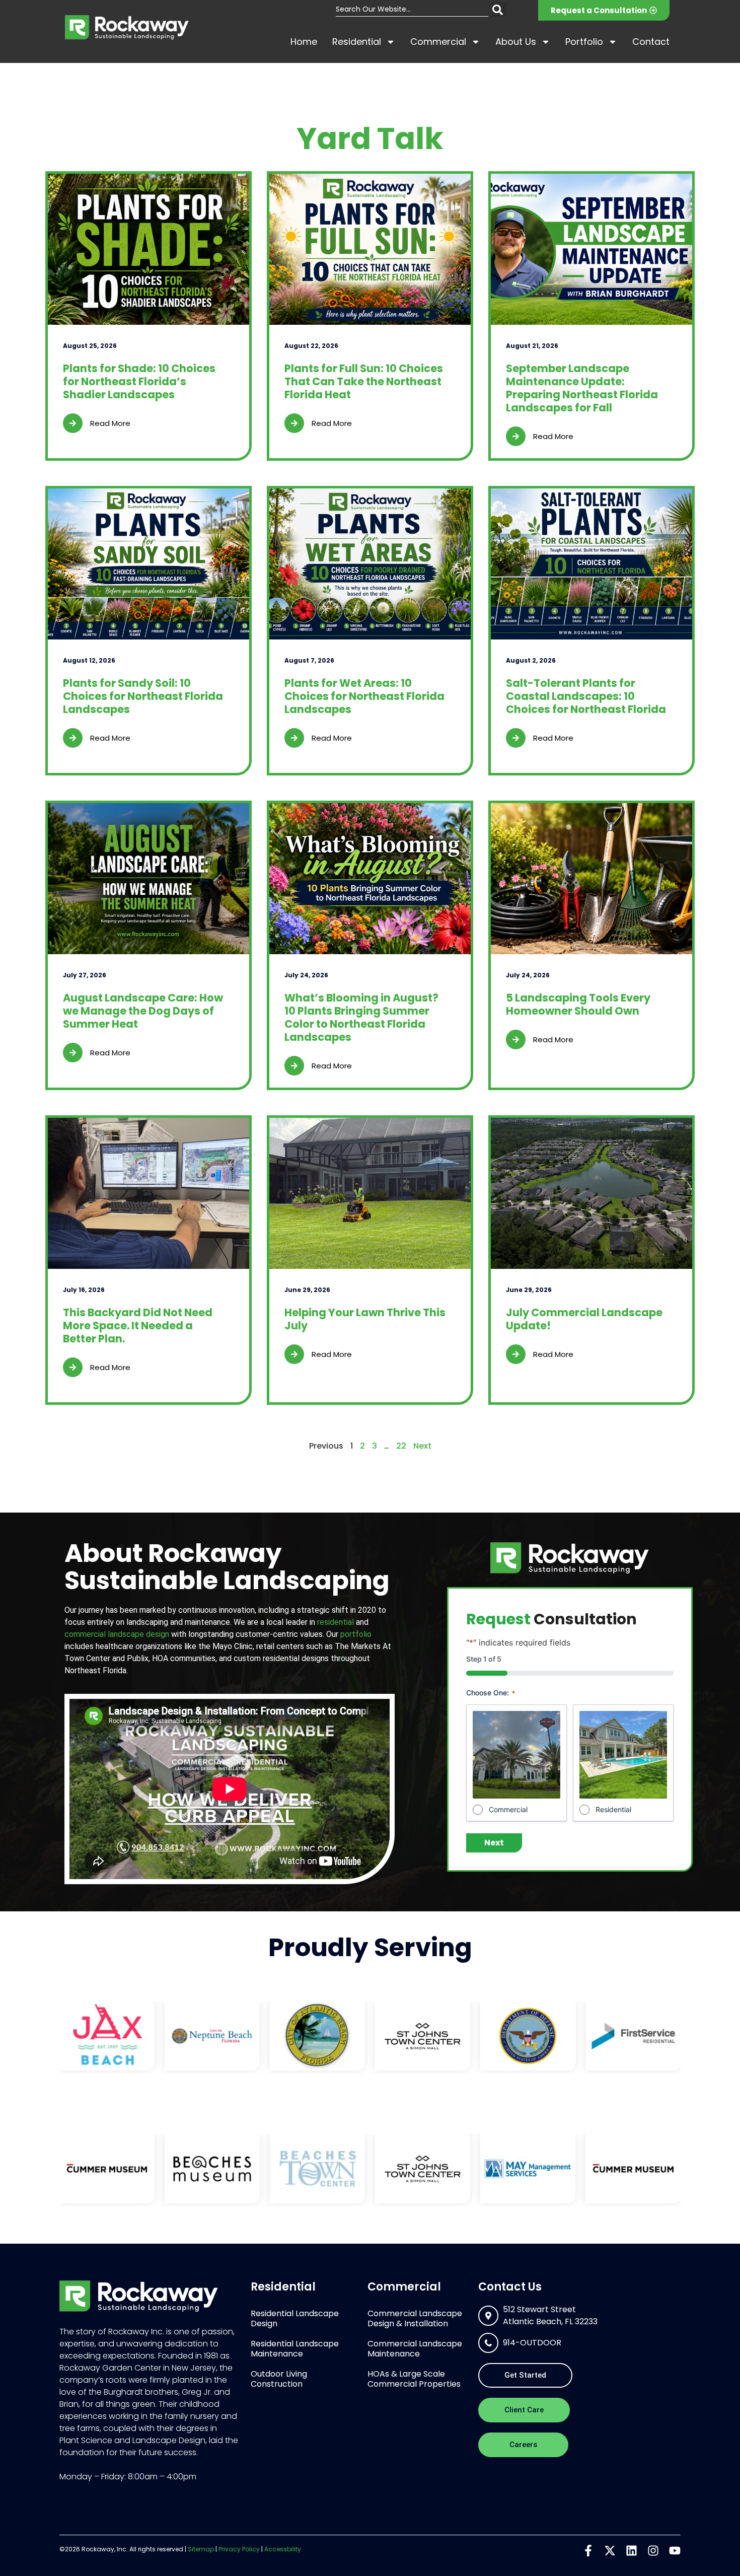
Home (304, 42)
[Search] (500, 10)
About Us (516, 42)
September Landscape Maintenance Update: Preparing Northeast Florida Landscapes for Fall (582, 388)
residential (336, 1622)
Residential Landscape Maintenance (295, 2349)
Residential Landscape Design (295, 2318)
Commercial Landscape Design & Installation (415, 2318)
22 (401, 1446)
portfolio (356, 1634)
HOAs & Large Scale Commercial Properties (414, 2379)
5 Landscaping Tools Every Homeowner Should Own (578, 1004)
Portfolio (584, 42)
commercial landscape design (117, 1634)
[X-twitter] (610, 2551)
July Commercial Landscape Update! (584, 1319)
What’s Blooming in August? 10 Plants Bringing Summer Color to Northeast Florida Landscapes (361, 1017)
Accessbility (283, 2549)
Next (422, 1446)
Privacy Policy (239, 2549)
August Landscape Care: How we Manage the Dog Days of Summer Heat (143, 1011)
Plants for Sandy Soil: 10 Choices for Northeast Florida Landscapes (143, 696)
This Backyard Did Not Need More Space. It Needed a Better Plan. (138, 1326)
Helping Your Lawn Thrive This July (365, 1319)
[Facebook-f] (588, 2551)
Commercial (438, 42)
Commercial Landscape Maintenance (415, 2349)
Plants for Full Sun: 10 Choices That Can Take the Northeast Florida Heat (364, 381)
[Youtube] (675, 2551)
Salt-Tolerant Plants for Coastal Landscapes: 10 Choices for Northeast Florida (586, 696)
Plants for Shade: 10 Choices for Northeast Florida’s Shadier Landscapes (139, 381)
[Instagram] (653, 2551)
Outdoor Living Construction (279, 2379)
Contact (651, 42)
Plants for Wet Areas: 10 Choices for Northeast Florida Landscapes (364, 696)
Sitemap (201, 2549)
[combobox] (412, 10)
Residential (357, 42)
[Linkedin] (632, 2551)
